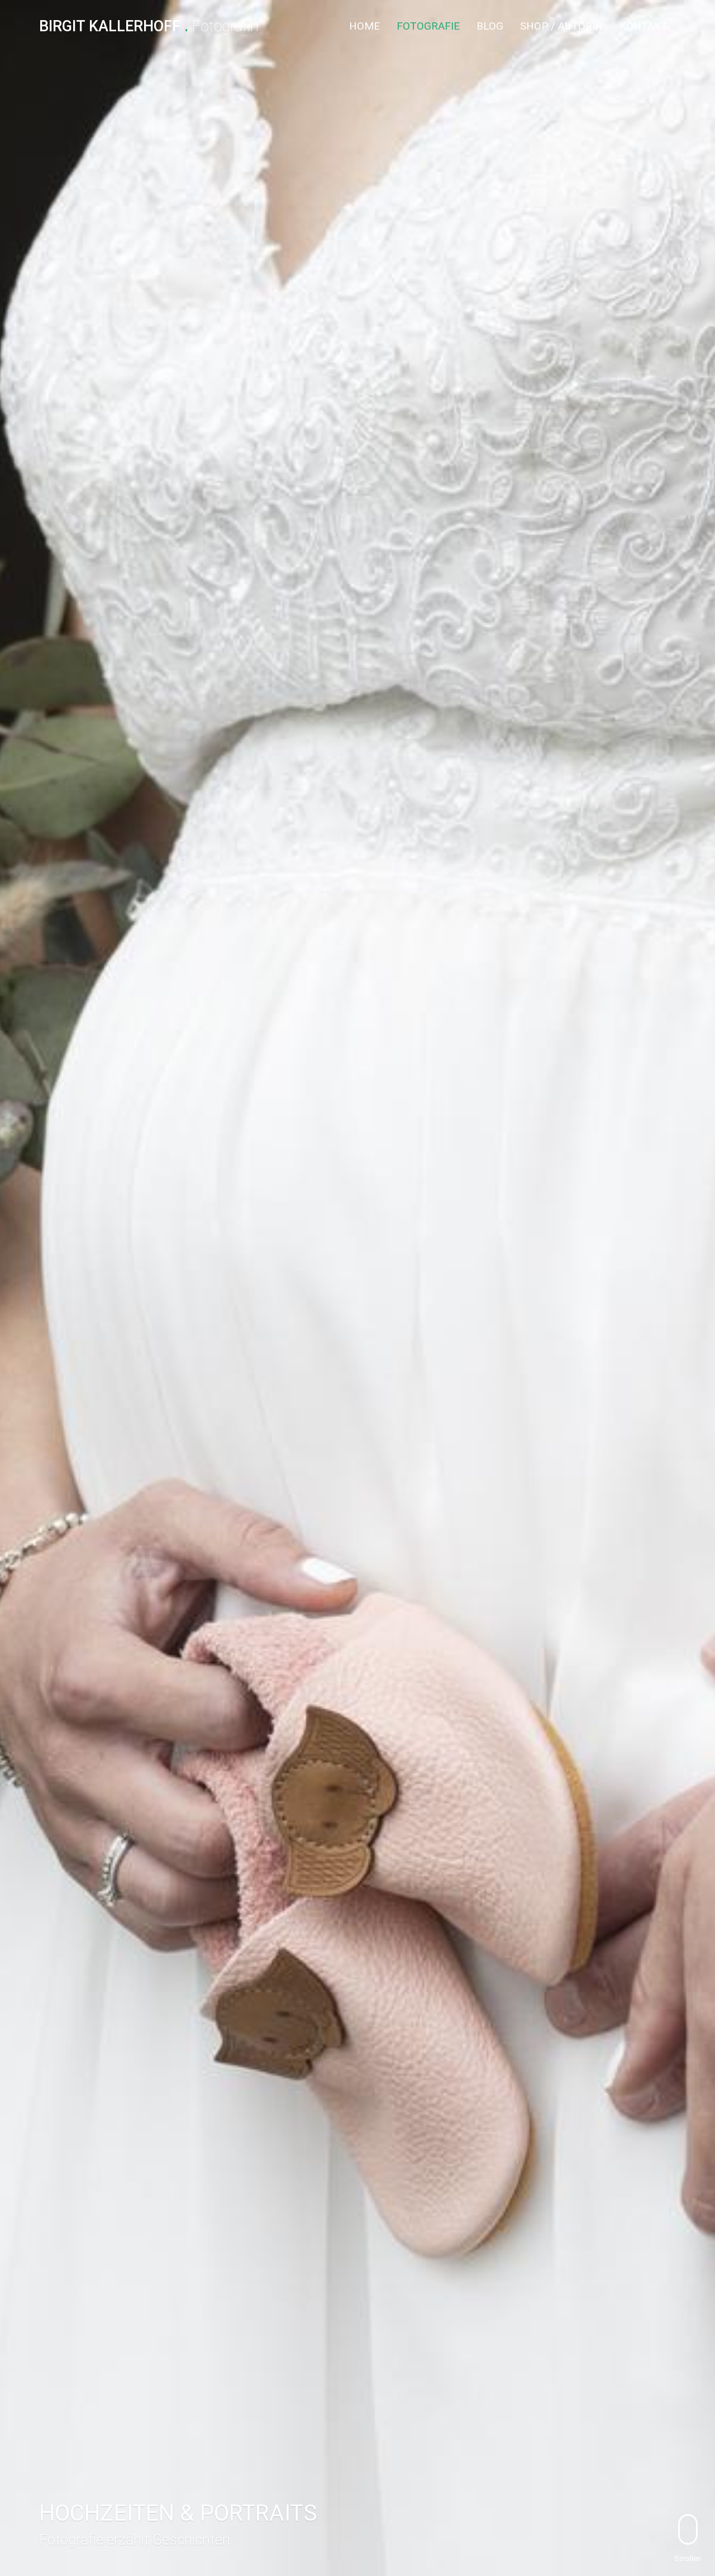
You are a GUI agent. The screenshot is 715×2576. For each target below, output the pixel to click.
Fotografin (149, 27)
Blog (490, 26)
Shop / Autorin (561, 26)
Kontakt (643, 26)
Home (364, 26)
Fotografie (428, 26)
